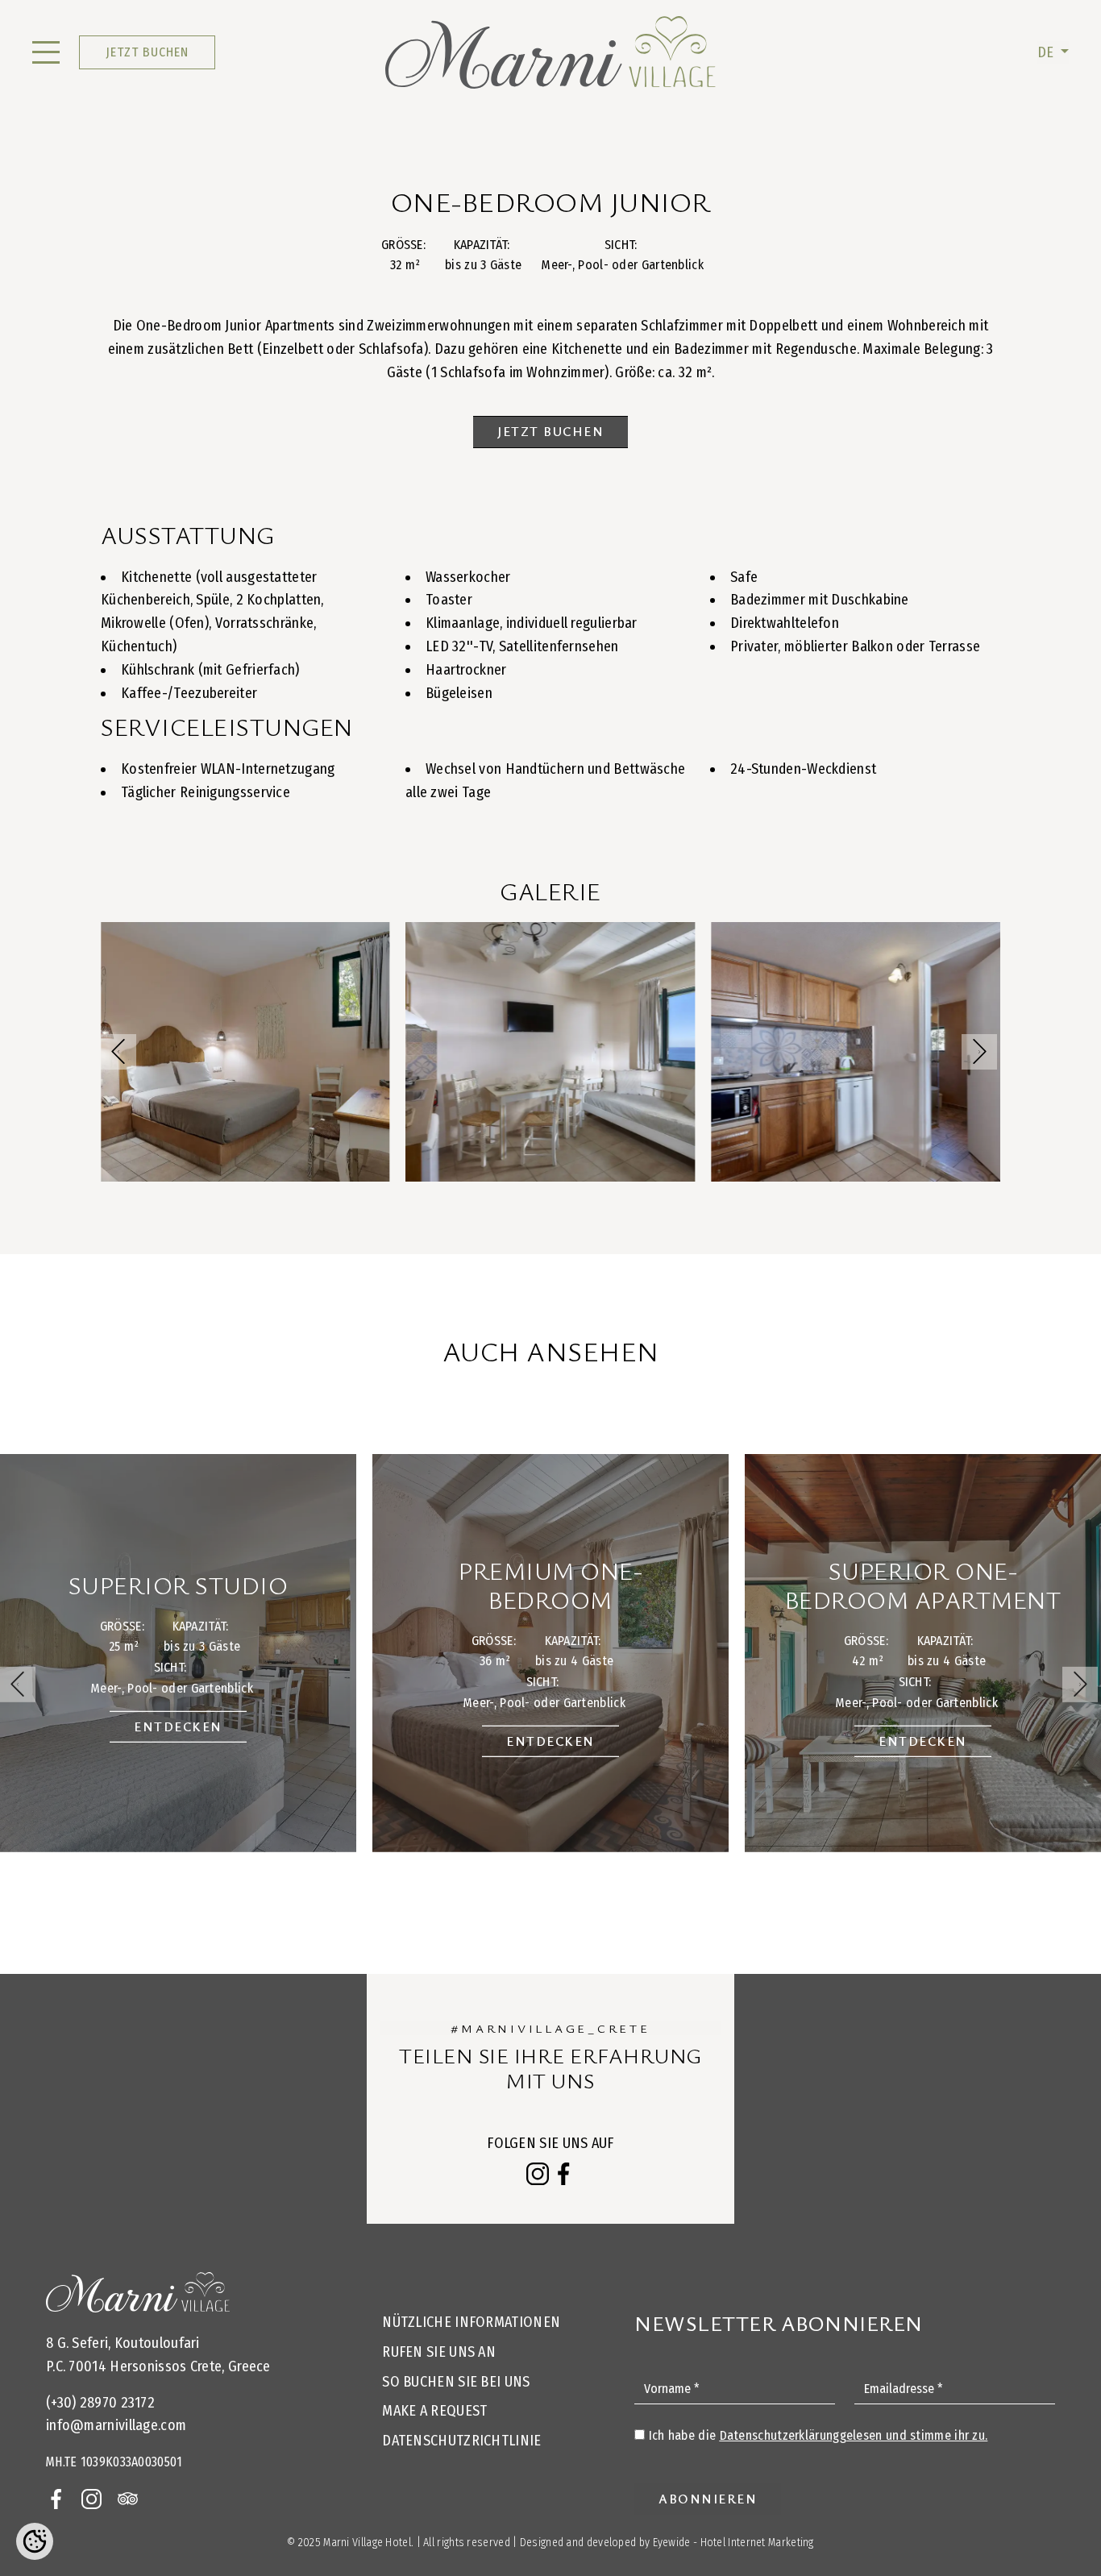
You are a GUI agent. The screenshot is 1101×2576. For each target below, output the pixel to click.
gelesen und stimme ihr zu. (854, 2435)
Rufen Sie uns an (439, 2352)
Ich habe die (818, 2435)
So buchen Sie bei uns (456, 2382)
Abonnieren (708, 2499)
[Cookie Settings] (35, 2541)
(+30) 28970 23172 (100, 2403)
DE (1047, 52)
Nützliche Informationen (471, 2322)
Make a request (434, 2411)
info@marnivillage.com (116, 2425)
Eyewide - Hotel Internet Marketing (733, 2543)
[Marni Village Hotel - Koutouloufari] (551, 52)
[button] (979, 1052)
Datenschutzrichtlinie (461, 2441)
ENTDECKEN (178, 1726)
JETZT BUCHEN (147, 52)
